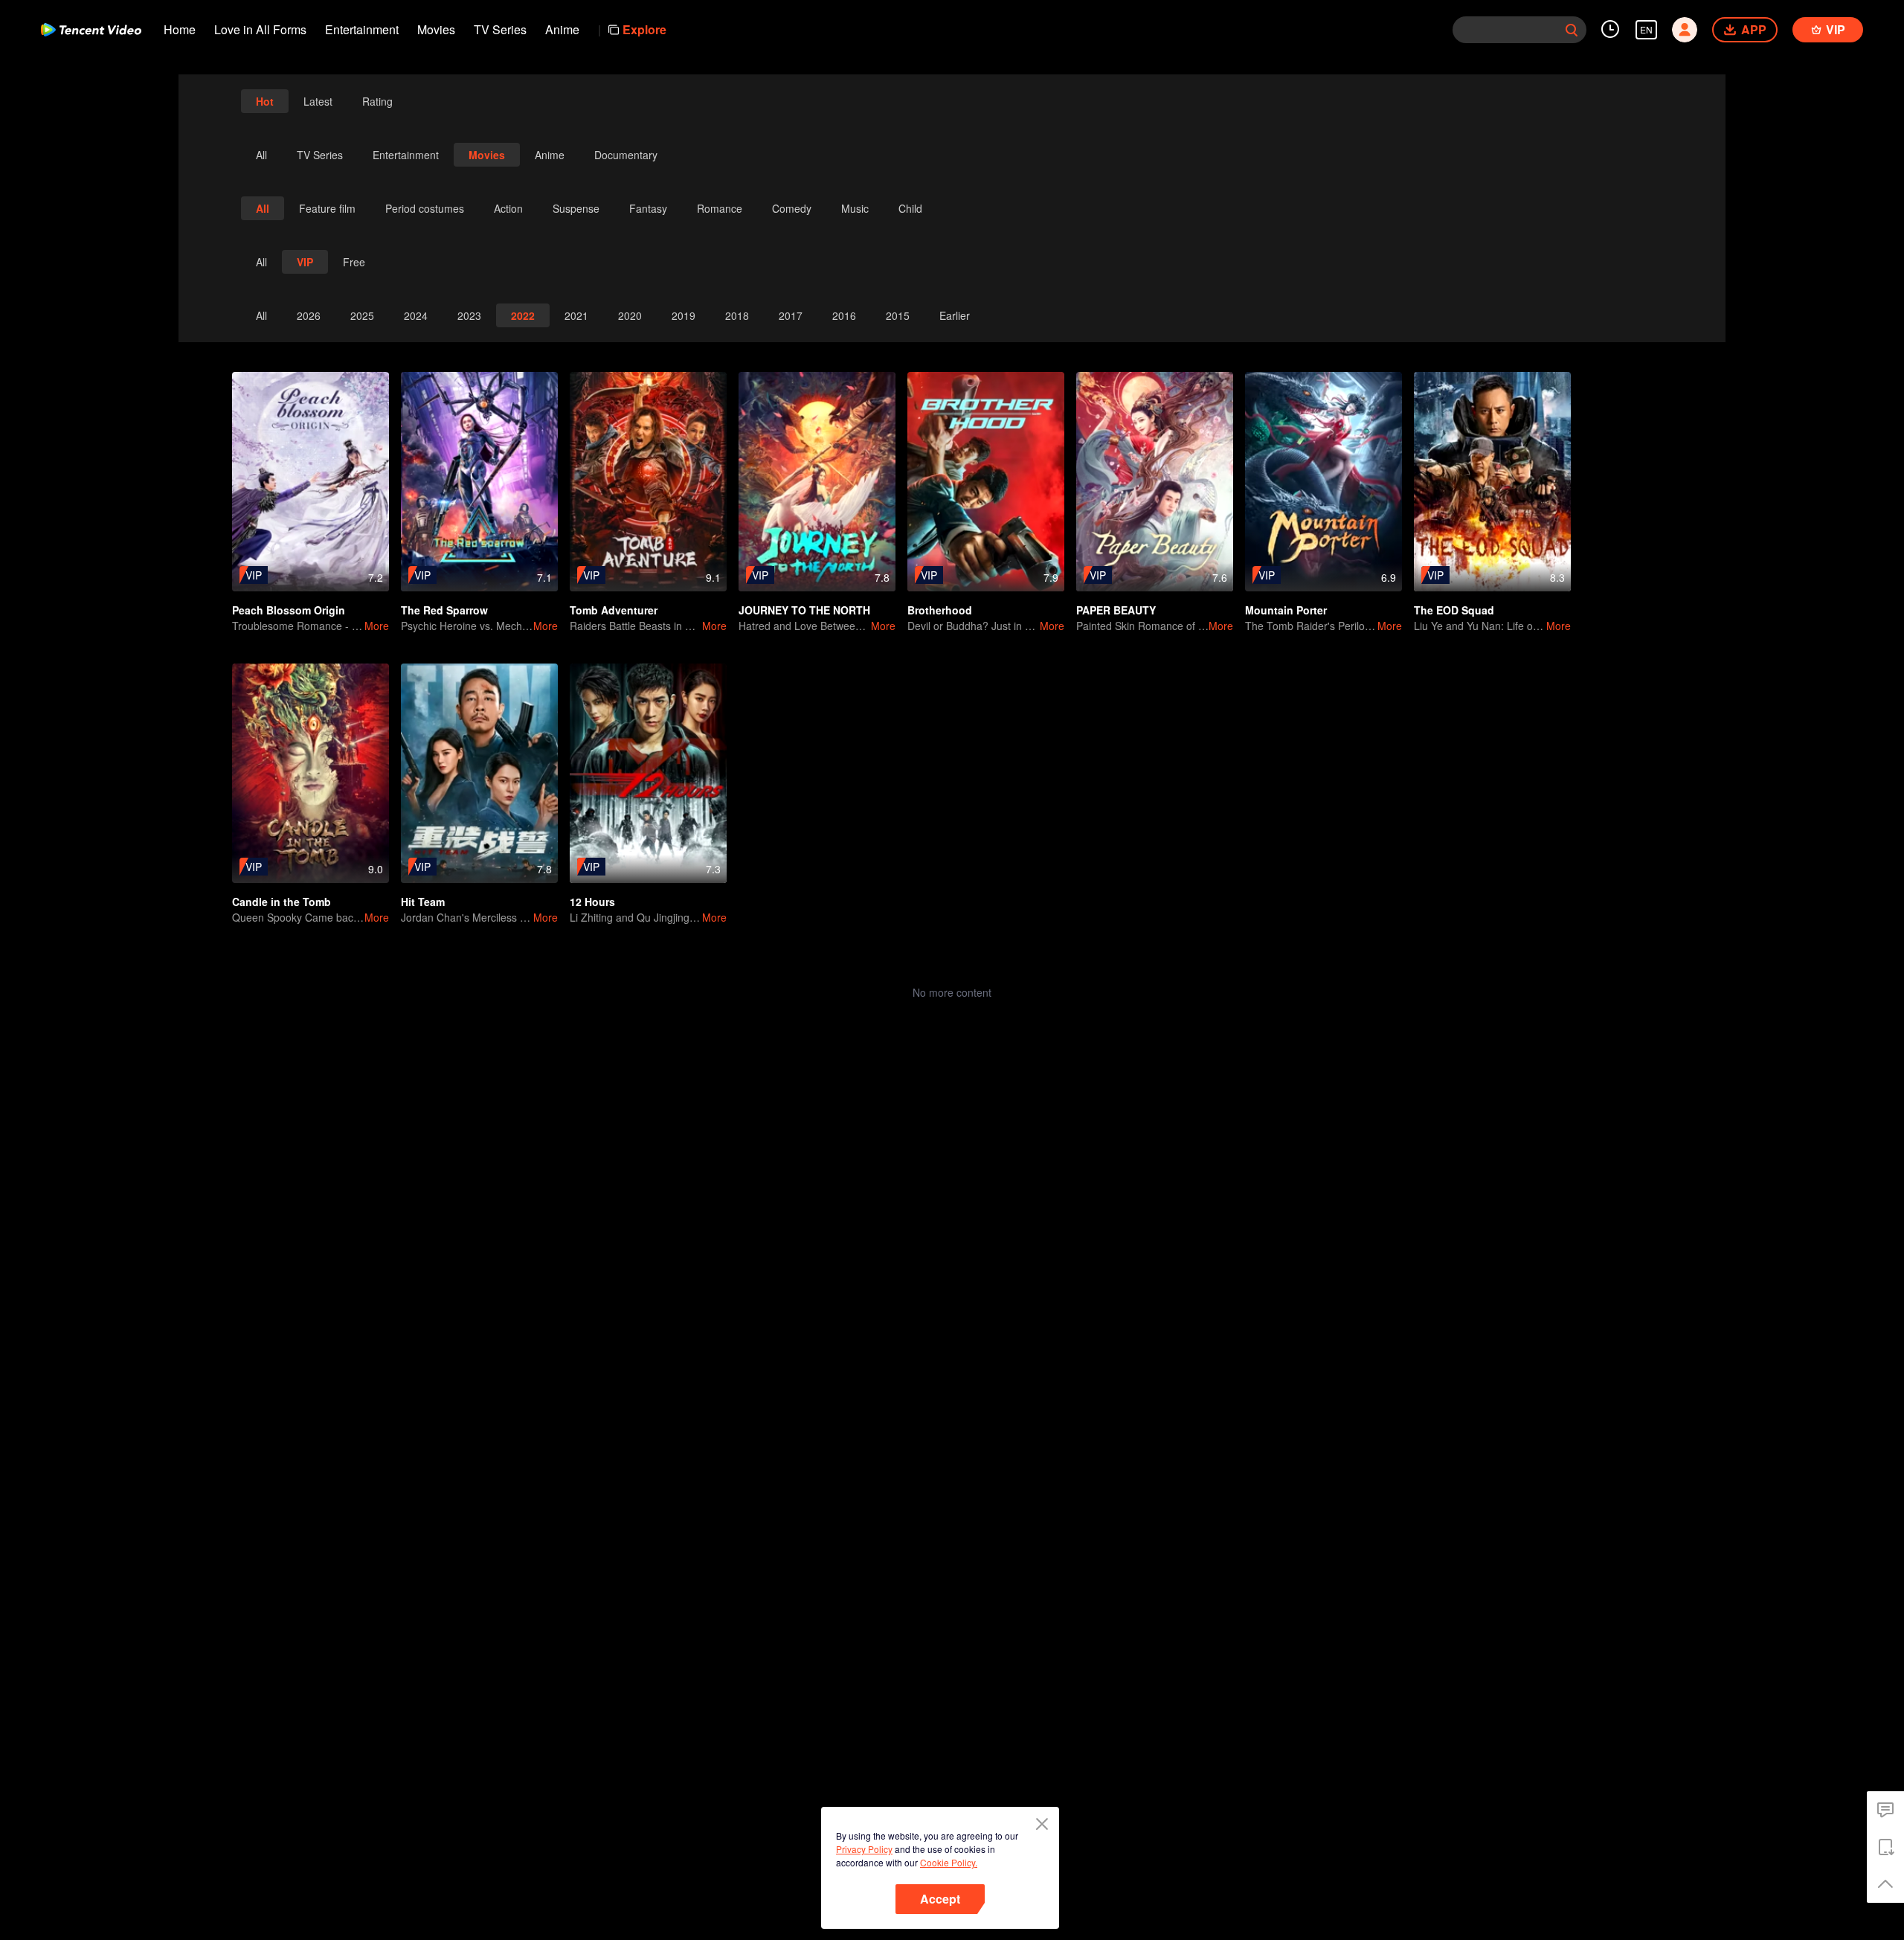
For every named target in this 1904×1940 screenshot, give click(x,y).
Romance (720, 208)
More (377, 626)
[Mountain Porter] (1324, 482)
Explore (644, 29)
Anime (562, 29)
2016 (844, 315)
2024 (416, 315)
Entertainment (362, 29)
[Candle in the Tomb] (311, 773)
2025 (362, 315)
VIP (305, 262)
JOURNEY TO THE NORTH (804, 610)
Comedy (792, 208)
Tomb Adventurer (614, 610)
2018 (737, 315)
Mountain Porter (1286, 610)
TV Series (500, 29)
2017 (791, 315)
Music (855, 208)
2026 (309, 315)
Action (508, 208)
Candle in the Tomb (282, 902)
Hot (265, 101)
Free (354, 262)
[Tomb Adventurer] (648, 482)
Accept (940, 1899)
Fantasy (648, 208)
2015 (898, 315)
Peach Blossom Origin (289, 610)
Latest (318, 101)
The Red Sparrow (444, 610)
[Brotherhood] (986, 482)
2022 (523, 315)
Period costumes (425, 208)
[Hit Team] (479, 773)
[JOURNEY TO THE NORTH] (817, 482)
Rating (377, 101)
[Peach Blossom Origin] (311, 482)
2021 (576, 315)
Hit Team (423, 902)
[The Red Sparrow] (479, 482)
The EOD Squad (1454, 610)
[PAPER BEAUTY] (1155, 482)
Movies (436, 29)
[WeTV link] (91, 30)
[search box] (1572, 30)
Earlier (955, 315)
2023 (469, 315)
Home (180, 29)
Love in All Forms (260, 29)
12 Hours (592, 902)
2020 (630, 315)
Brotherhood (940, 610)
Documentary (626, 155)
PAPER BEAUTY (1116, 610)
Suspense (576, 208)
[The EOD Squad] (1492, 482)
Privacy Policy (864, 1849)
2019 (684, 315)
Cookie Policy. (949, 1862)
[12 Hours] (648, 773)
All (261, 155)
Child (910, 208)
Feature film (327, 208)
